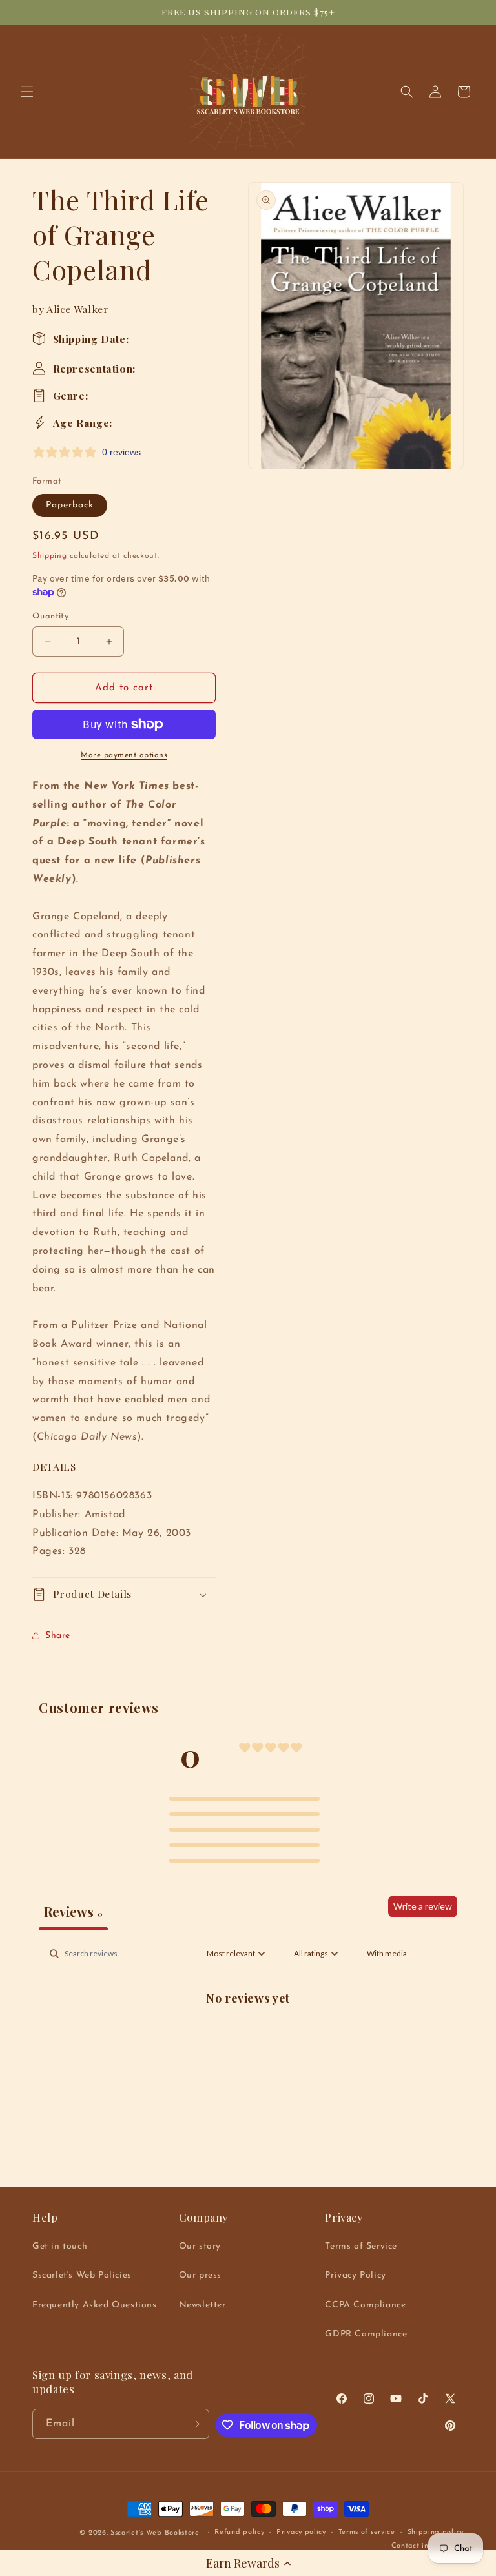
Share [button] (58, 1636)
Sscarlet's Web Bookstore (155, 2533)
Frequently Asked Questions (95, 2305)
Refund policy (239, 2532)
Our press (200, 2275)
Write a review (423, 1906)
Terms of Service (361, 2246)
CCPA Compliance (365, 2305)
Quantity (50, 616)
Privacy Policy (355, 2275)
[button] (248, 2563)
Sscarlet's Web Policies (82, 2275)
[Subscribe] (194, 2424)
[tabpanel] (248, 2040)
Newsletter (202, 2305)
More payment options (124, 755)
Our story (200, 2246)
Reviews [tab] (73, 1911)
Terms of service (367, 2532)
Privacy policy (301, 2532)
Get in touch (60, 2246)
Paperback (70, 505)
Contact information (428, 2546)
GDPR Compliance (366, 2334)
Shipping (50, 556)
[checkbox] (387, 1954)
